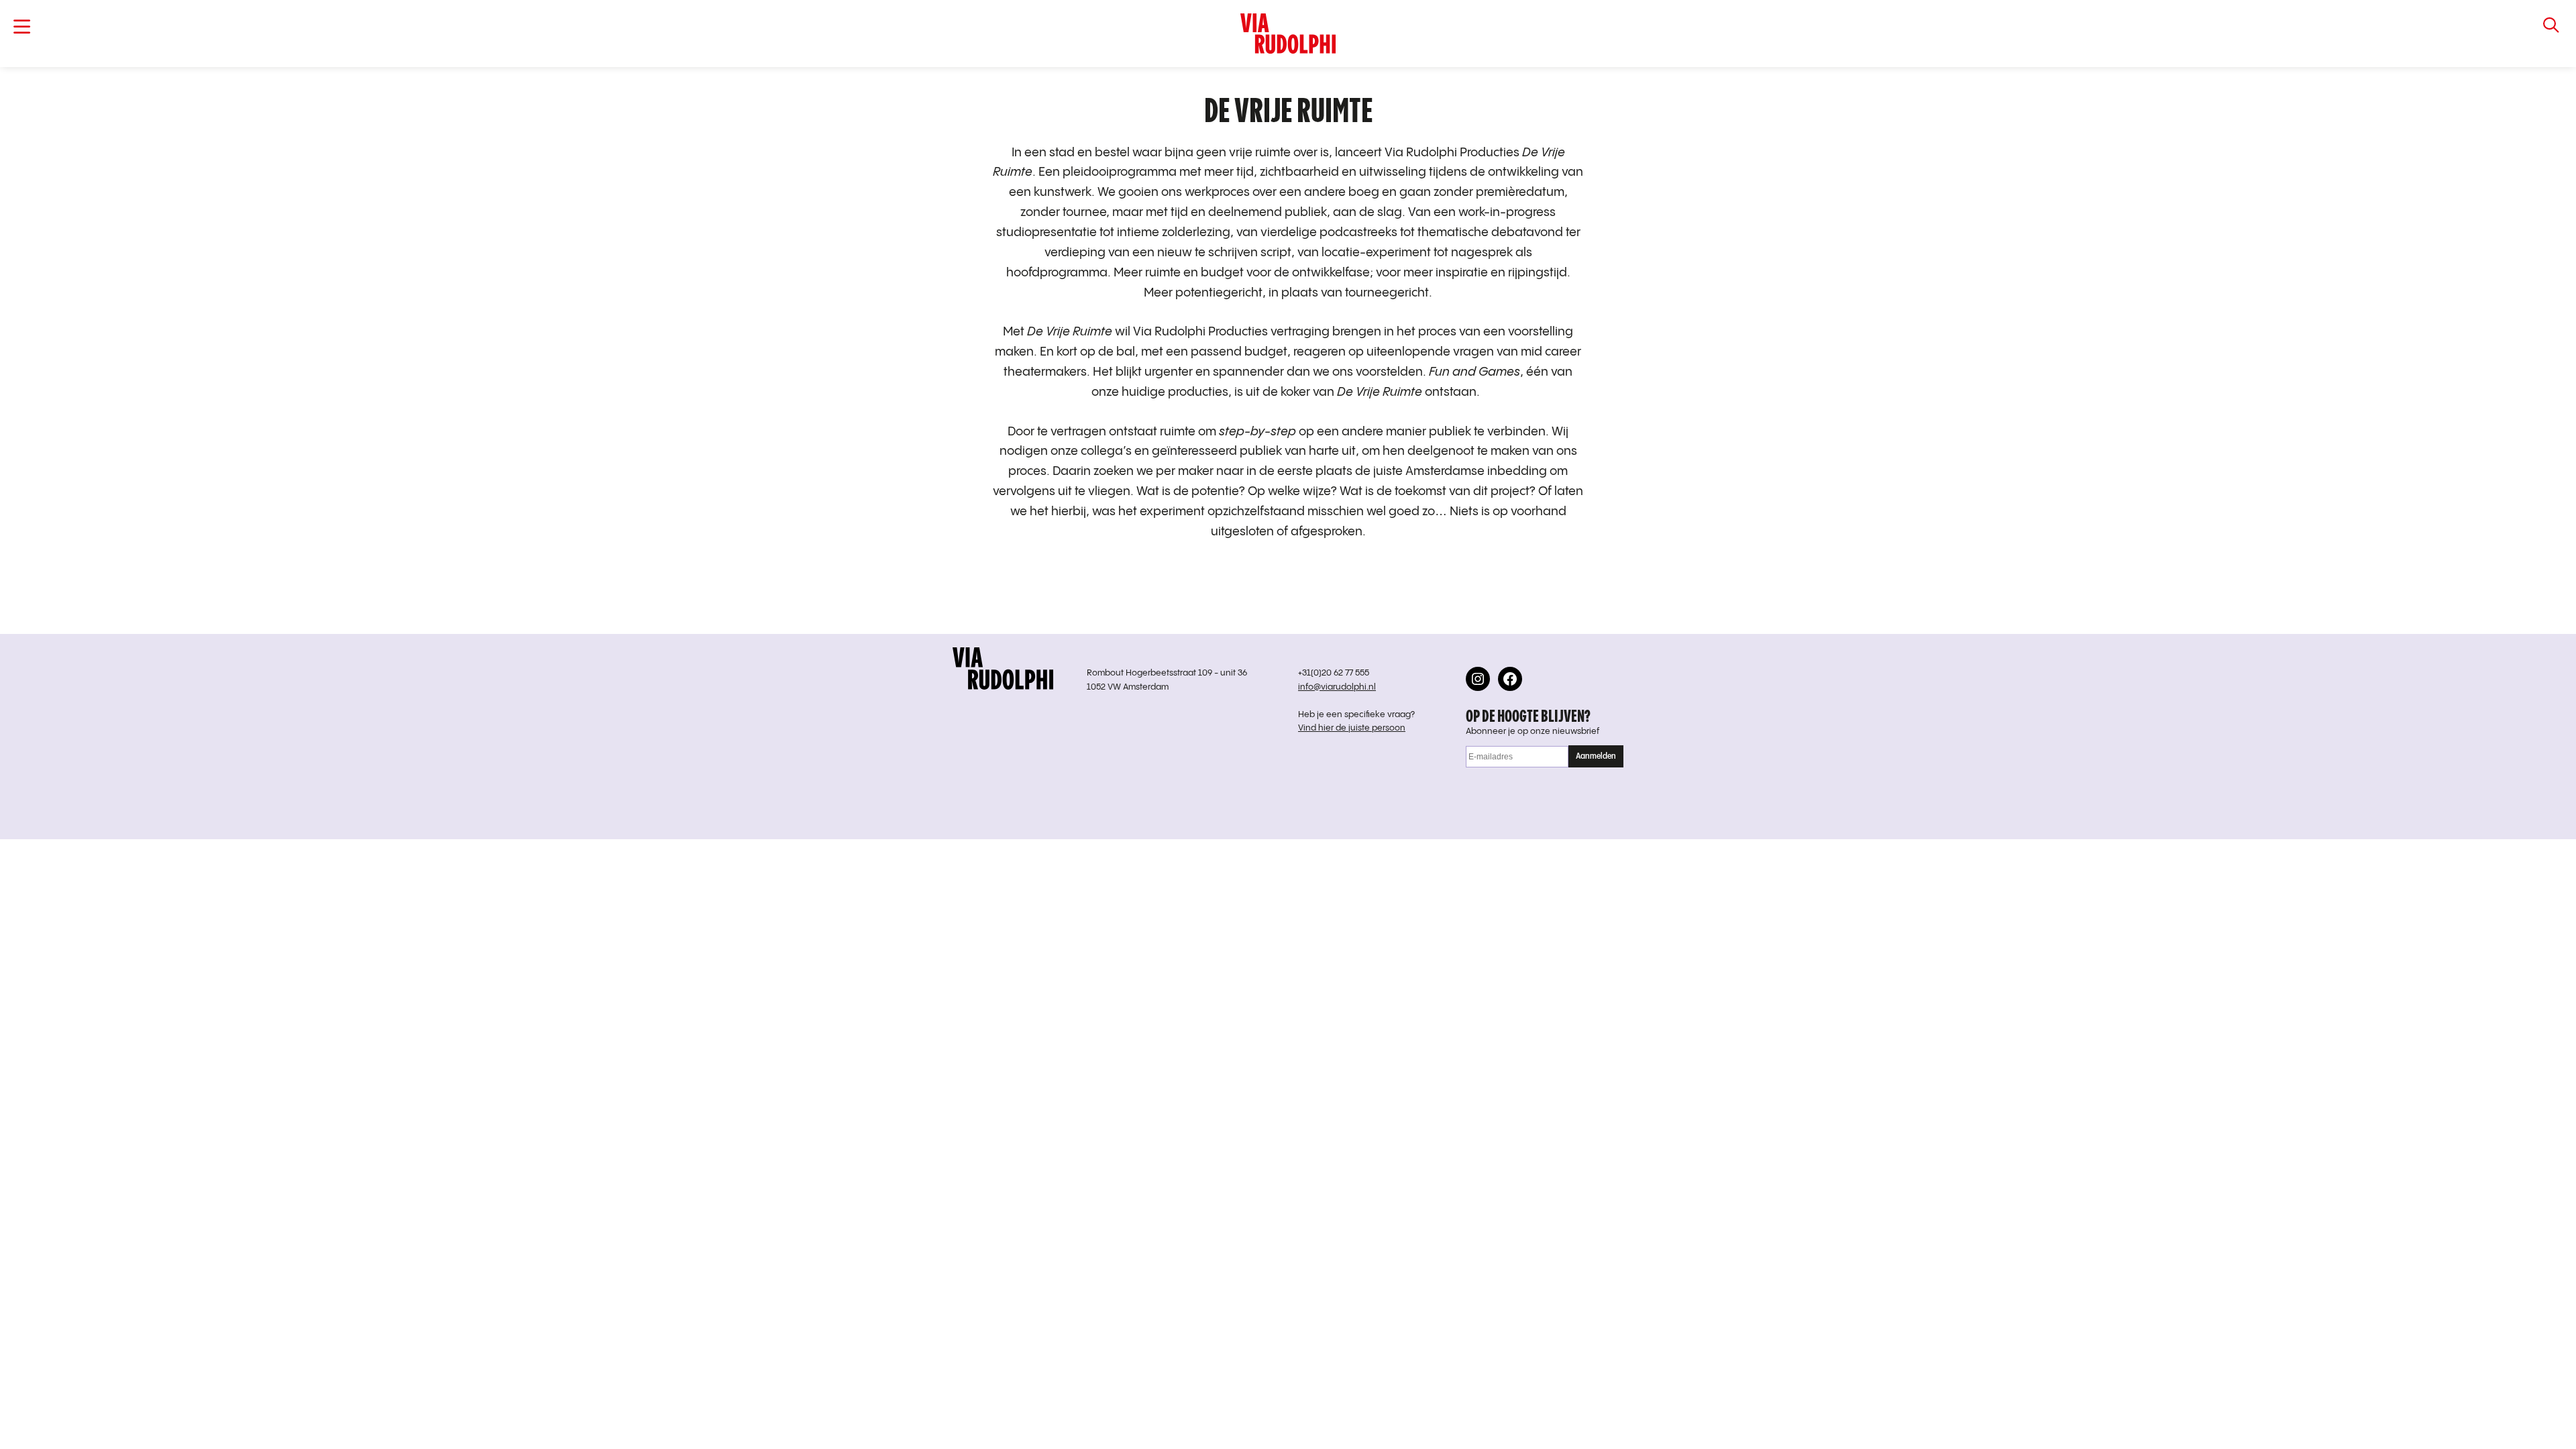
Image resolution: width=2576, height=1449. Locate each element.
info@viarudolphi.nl (1337, 687)
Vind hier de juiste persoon (1352, 728)
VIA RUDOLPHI (1288, 34)
